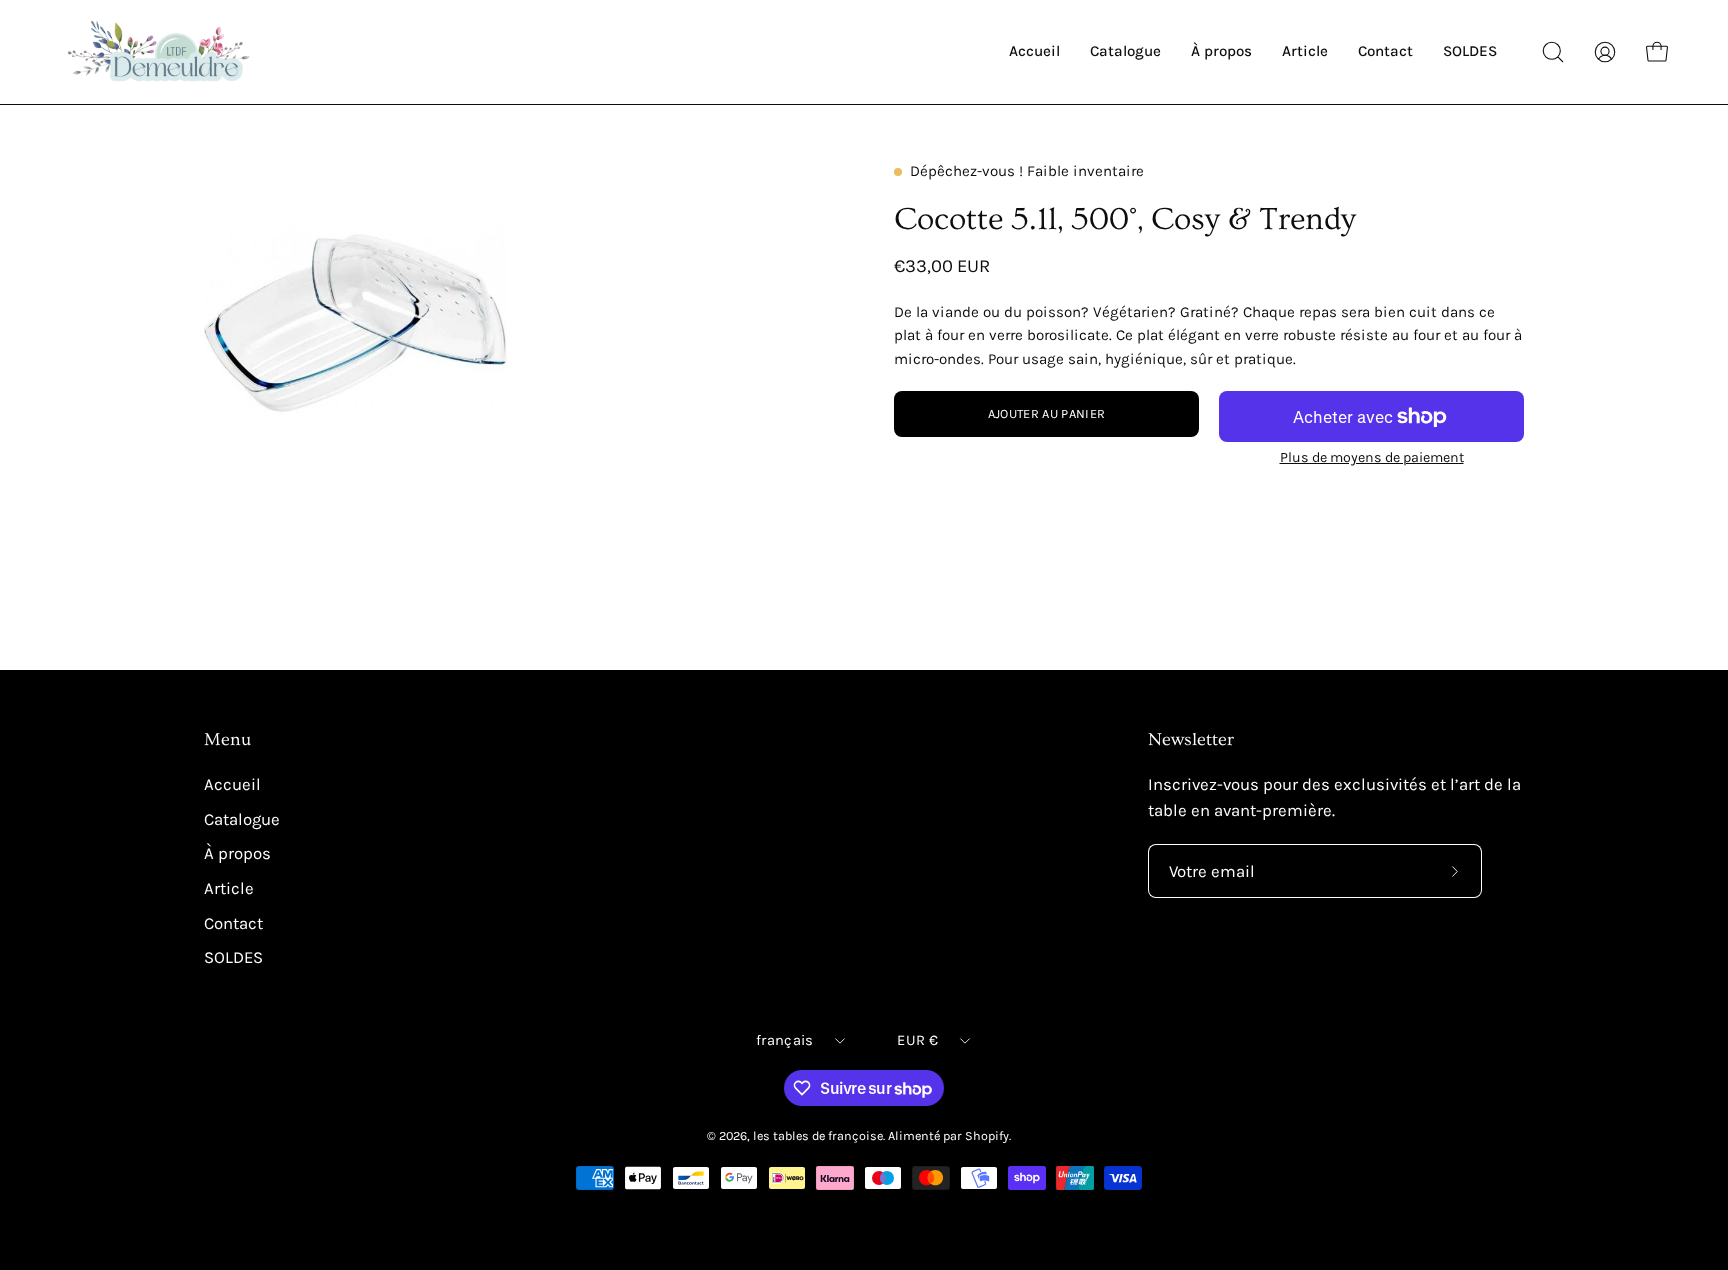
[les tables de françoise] (160, 52)
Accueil (232, 784)
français (784, 1040)
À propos (237, 853)
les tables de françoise (818, 1135)
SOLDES (233, 957)
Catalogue (242, 819)
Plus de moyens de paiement (1372, 457)
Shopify (987, 1135)
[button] (1553, 52)
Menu (227, 740)
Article (229, 888)
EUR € (917, 1040)
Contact (233, 922)
